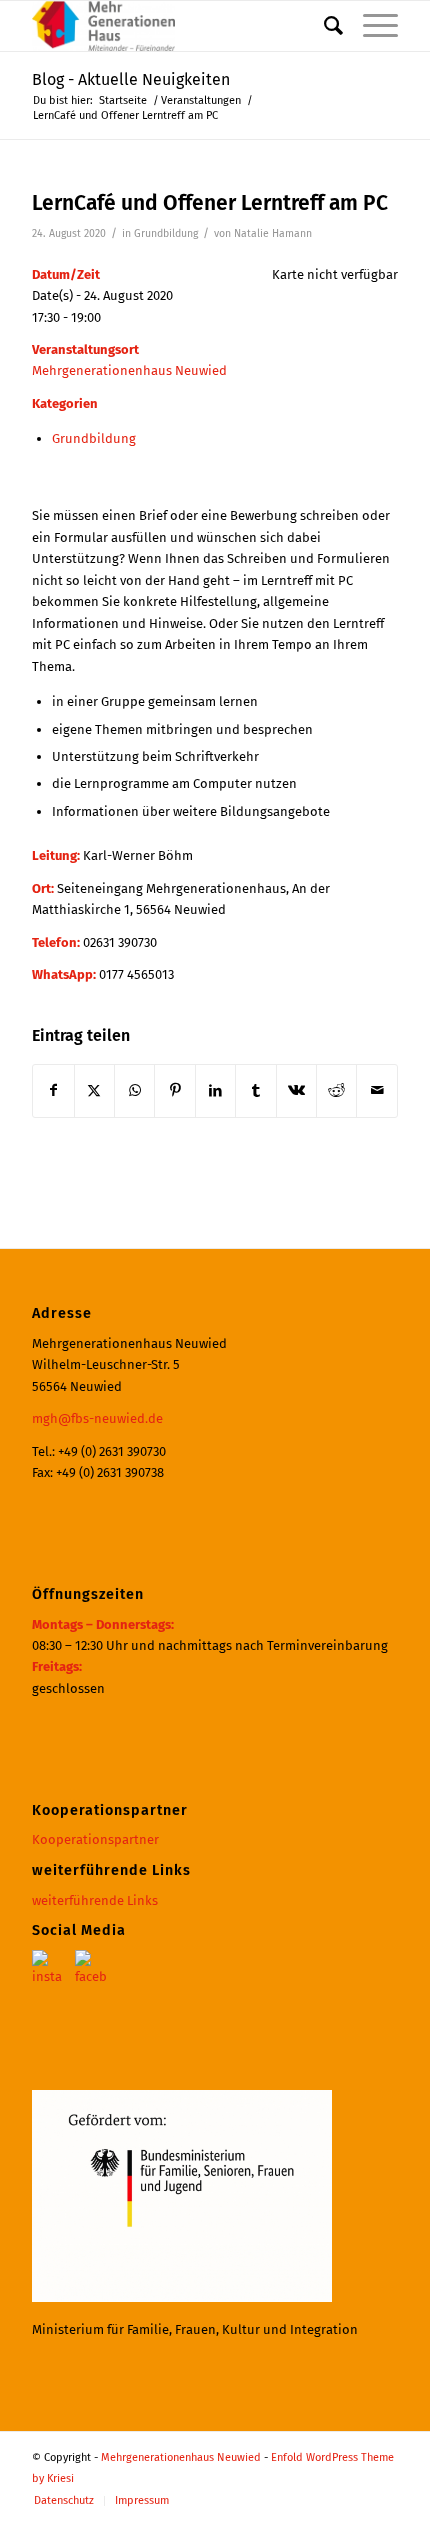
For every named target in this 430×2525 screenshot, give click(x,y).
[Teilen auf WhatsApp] (134, 1090)
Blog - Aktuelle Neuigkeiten (131, 79)
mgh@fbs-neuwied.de (97, 1418)
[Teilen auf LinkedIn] (215, 1090)
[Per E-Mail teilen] (377, 1090)
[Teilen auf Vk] (296, 1090)
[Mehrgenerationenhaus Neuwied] (178, 26)
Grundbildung (166, 233)
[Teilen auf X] (94, 1090)
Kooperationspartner (95, 1839)
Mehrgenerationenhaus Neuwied (129, 370)
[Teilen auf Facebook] (53, 1090)
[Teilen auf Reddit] (336, 1090)
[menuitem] (323, 26)
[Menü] (370, 26)
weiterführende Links (95, 1900)
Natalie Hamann (273, 233)
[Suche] (323, 26)
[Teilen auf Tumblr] (255, 1090)
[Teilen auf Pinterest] (174, 1090)
